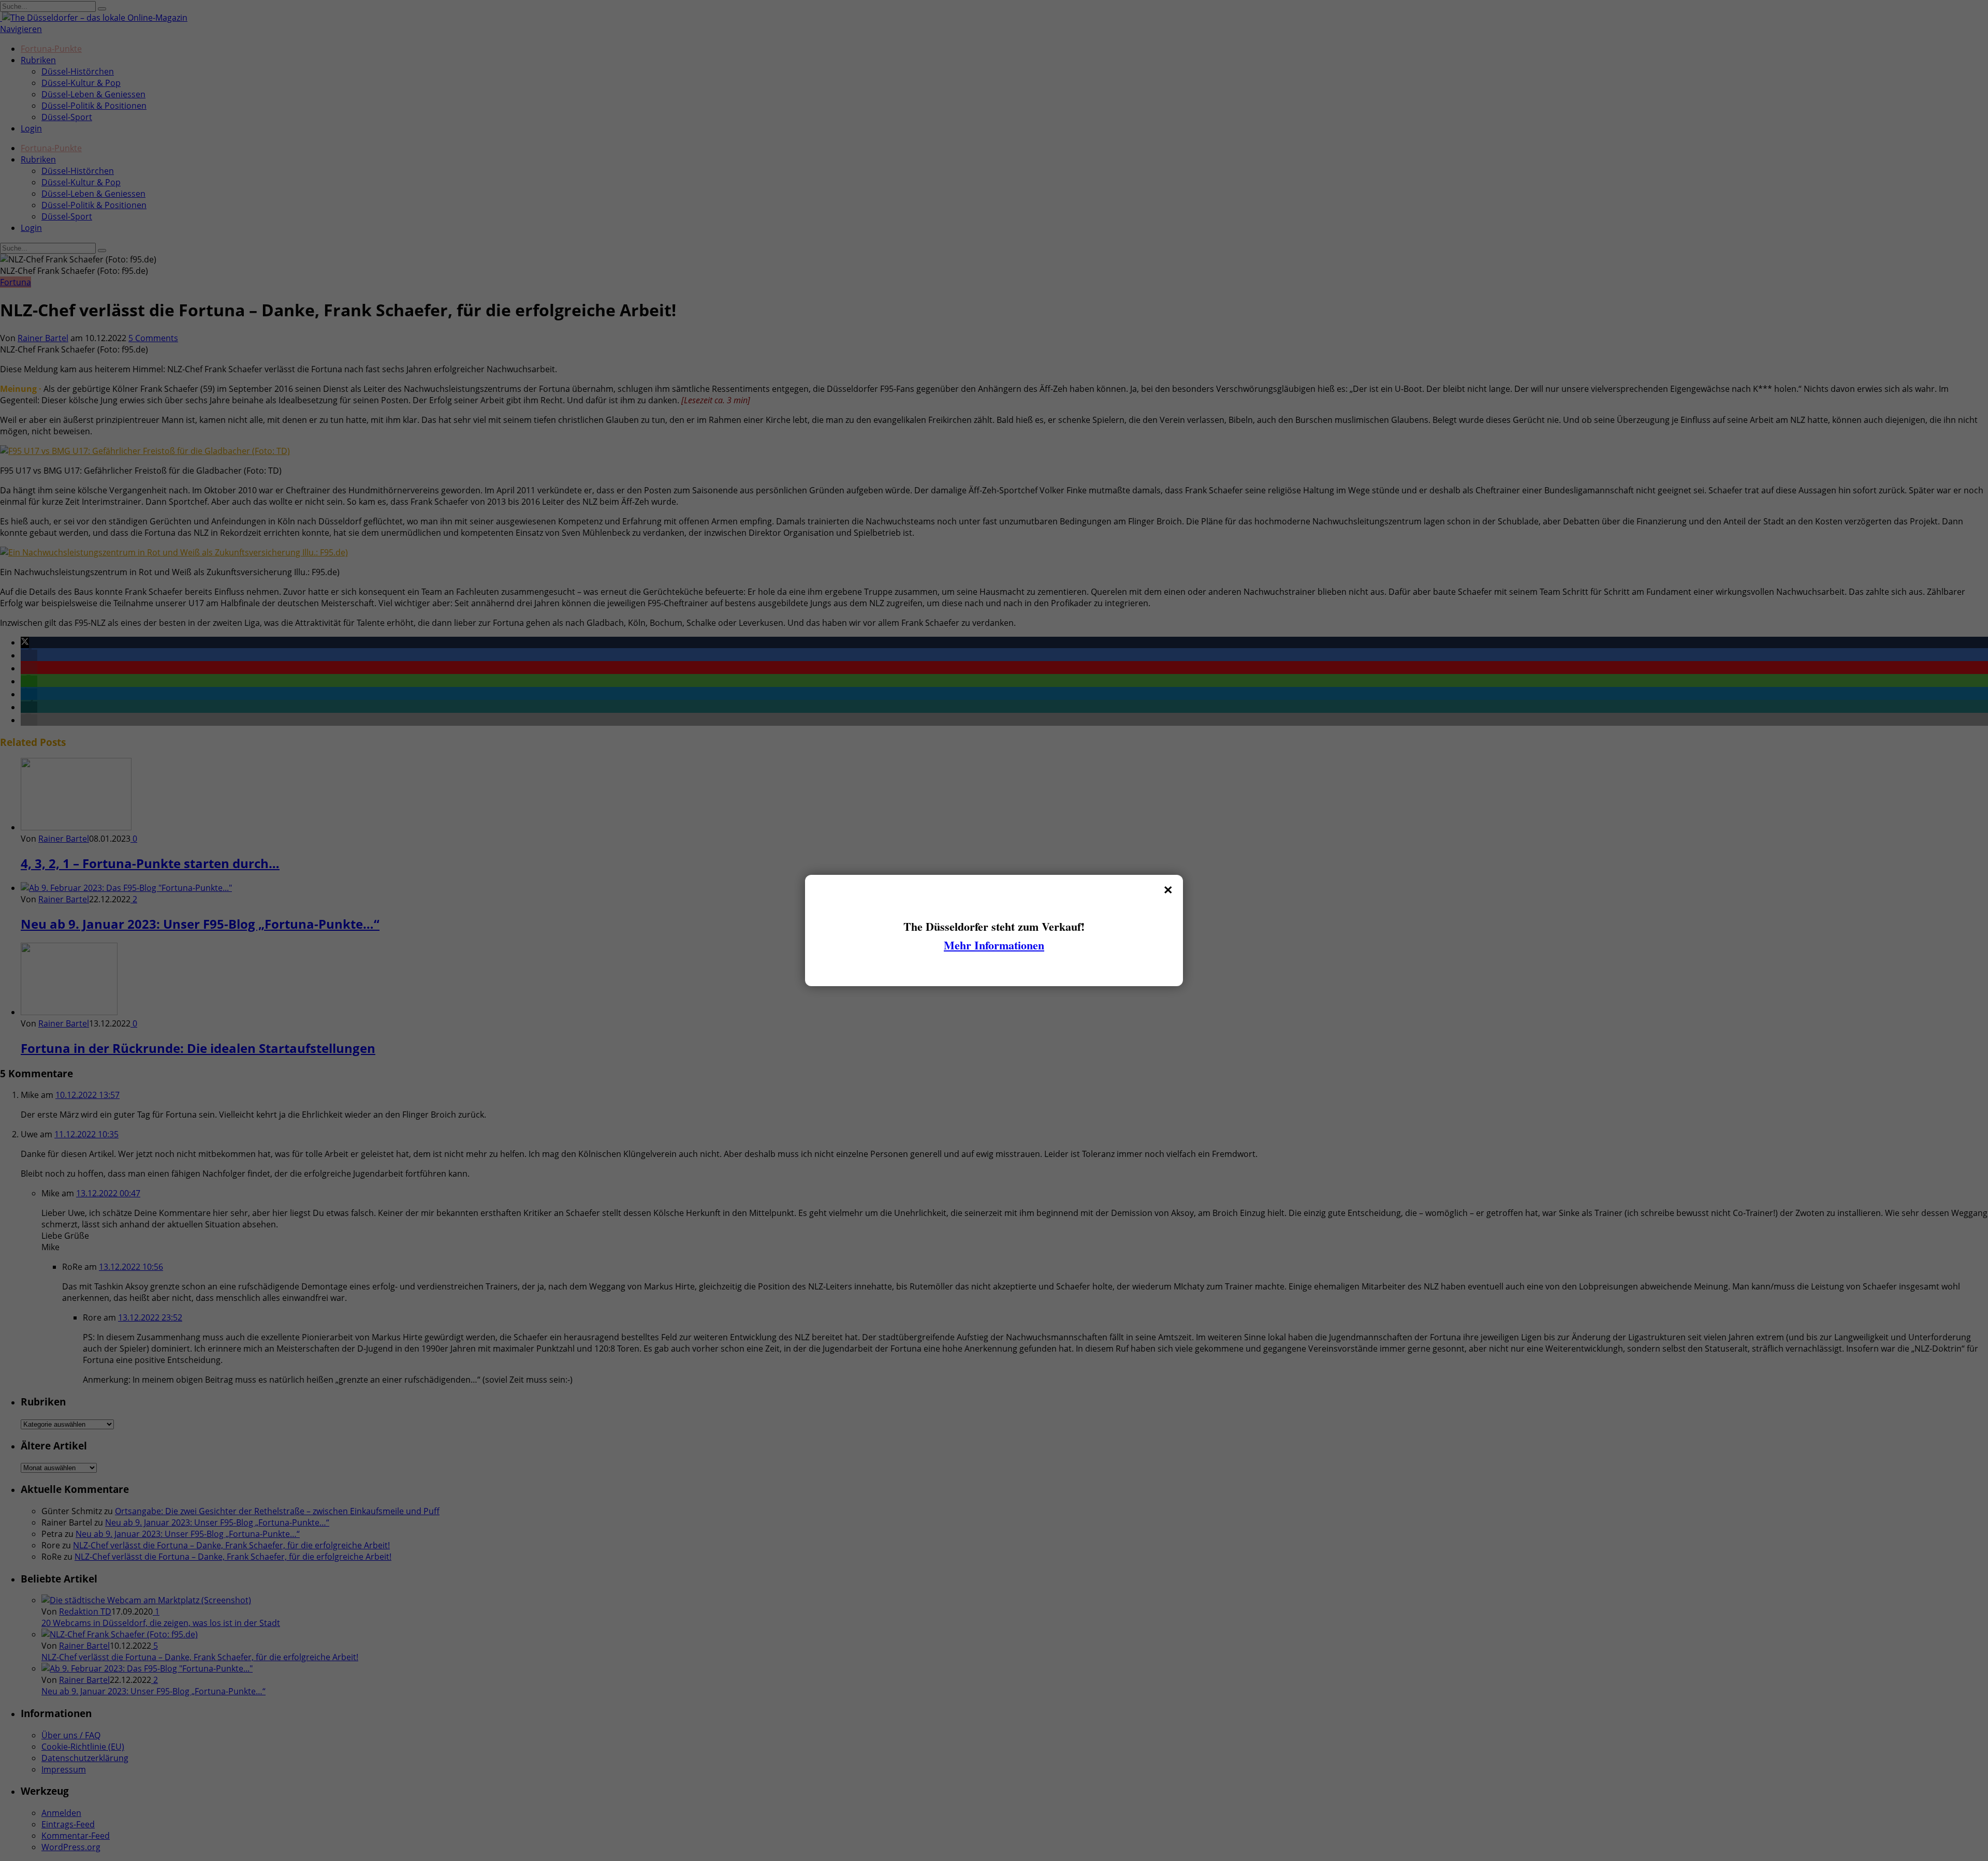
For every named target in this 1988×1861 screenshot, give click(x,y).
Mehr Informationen (994, 945)
